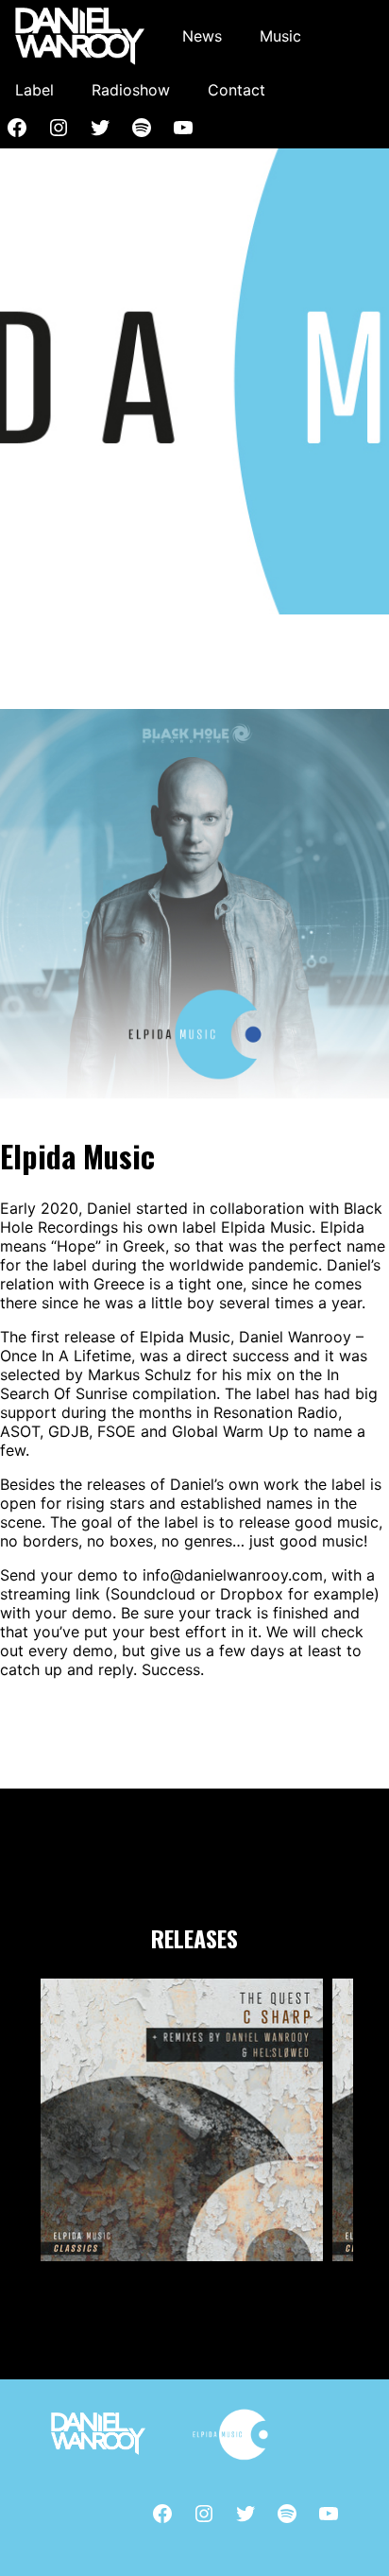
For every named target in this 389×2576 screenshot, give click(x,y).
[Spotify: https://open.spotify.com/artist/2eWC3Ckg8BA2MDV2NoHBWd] (142, 128)
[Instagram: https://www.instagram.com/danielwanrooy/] (59, 128)
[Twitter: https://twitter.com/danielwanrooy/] (100, 128)
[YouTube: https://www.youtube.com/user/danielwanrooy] (183, 128)
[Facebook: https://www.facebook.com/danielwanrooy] (162, 2514)
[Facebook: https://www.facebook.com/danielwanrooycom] (17, 128)
